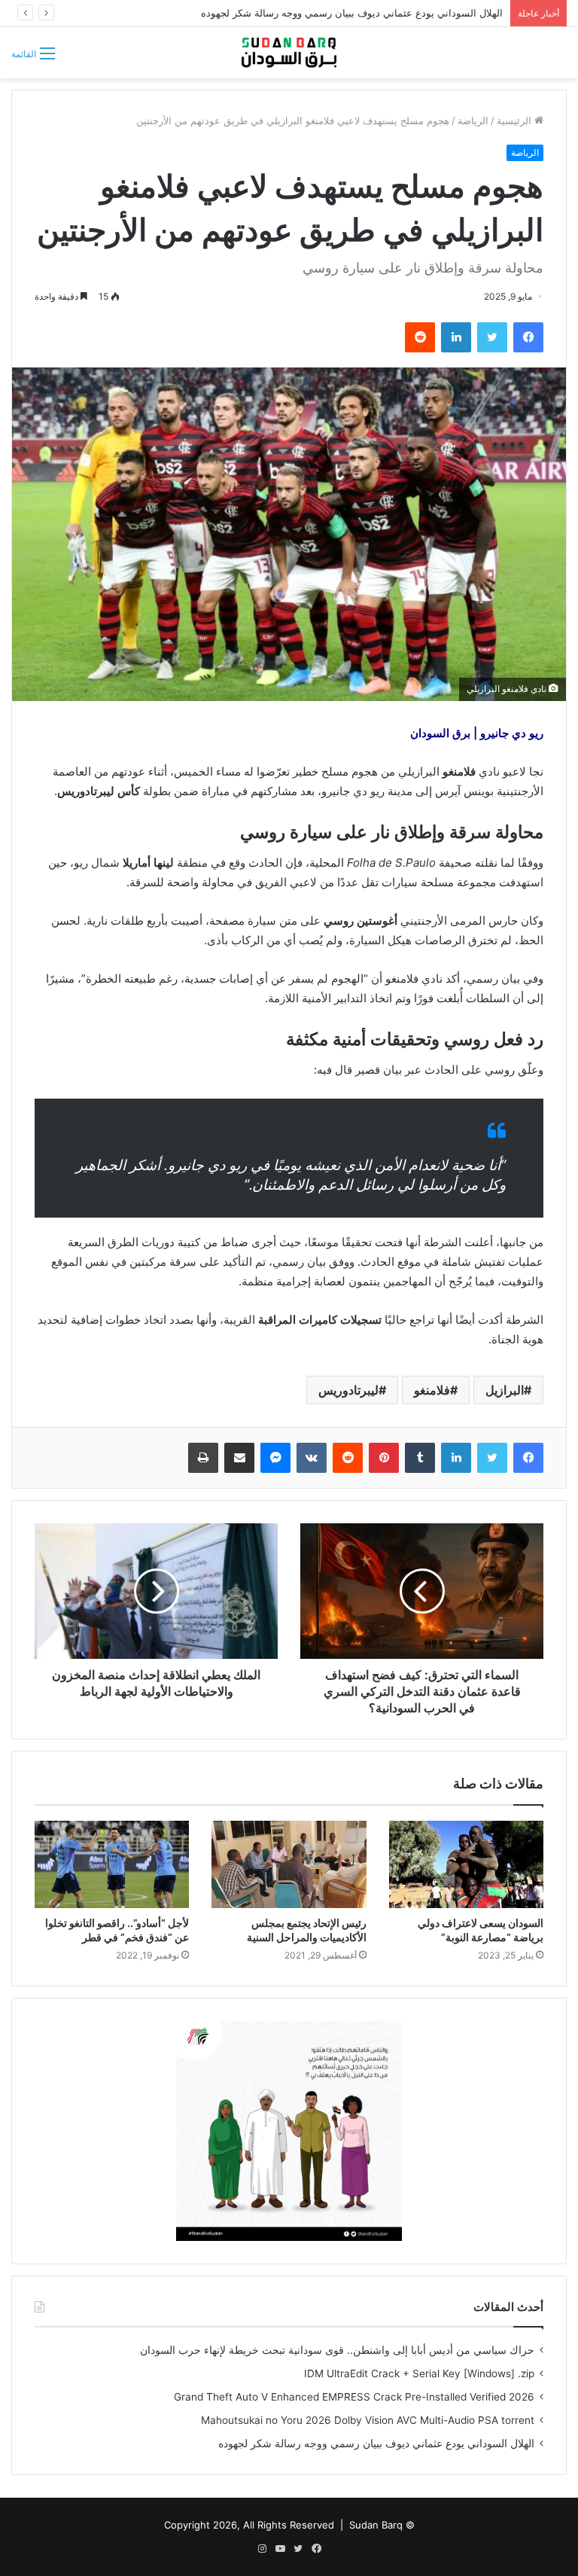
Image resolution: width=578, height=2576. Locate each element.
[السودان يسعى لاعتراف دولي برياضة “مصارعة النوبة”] (466, 1864)
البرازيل (505, 1390)
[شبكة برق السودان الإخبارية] (289, 53)
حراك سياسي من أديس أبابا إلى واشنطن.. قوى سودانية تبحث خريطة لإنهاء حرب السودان (337, 2350)
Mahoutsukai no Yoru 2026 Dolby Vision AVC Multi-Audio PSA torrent (368, 2420)
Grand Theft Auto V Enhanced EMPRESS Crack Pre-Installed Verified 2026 (354, 2397)
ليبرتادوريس (348, 1390)
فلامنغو (432, 1390)
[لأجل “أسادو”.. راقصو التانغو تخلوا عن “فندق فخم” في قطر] (112, 1864)
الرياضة (473, 120)
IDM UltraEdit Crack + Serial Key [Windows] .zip (419, 2373)
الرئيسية (516, 120)
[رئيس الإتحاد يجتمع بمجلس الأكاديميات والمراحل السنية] (289, 1864)
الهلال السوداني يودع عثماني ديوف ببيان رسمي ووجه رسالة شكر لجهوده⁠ (376, 2443)
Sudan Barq (376, 2525)
